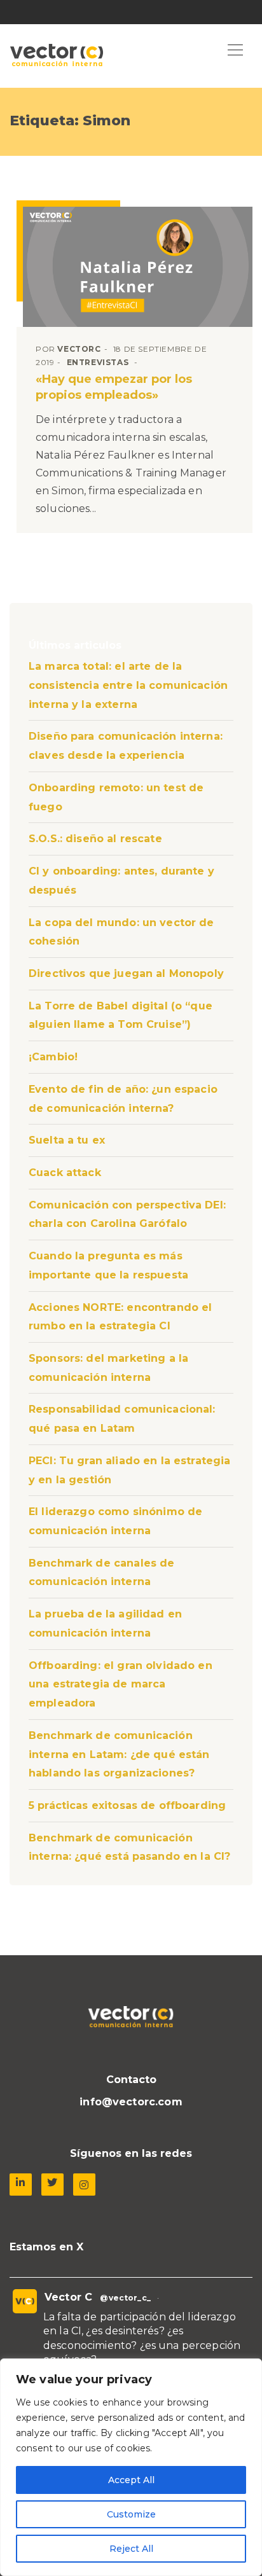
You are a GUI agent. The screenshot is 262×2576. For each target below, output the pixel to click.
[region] (131, 2467)
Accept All (131, 2480)
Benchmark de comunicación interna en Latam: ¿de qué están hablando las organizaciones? (119, 1754)
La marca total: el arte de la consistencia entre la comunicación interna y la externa (128, 685)
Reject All (131, 2549)
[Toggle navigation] (235, 51)
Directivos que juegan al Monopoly (126, 973)
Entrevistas (98, 362)
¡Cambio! (53, 1057)
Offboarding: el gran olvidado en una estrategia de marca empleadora (121, 1684)
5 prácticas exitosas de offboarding (127, 1805)
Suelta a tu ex (67, 1140)
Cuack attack (65, 1173)
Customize (131, 2514)
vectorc (79, 349)
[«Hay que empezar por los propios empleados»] (138, 267)
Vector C (68, 2297)
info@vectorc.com (131, 2102)
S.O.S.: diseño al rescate (95, 839)
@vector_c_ (125, 2298)
